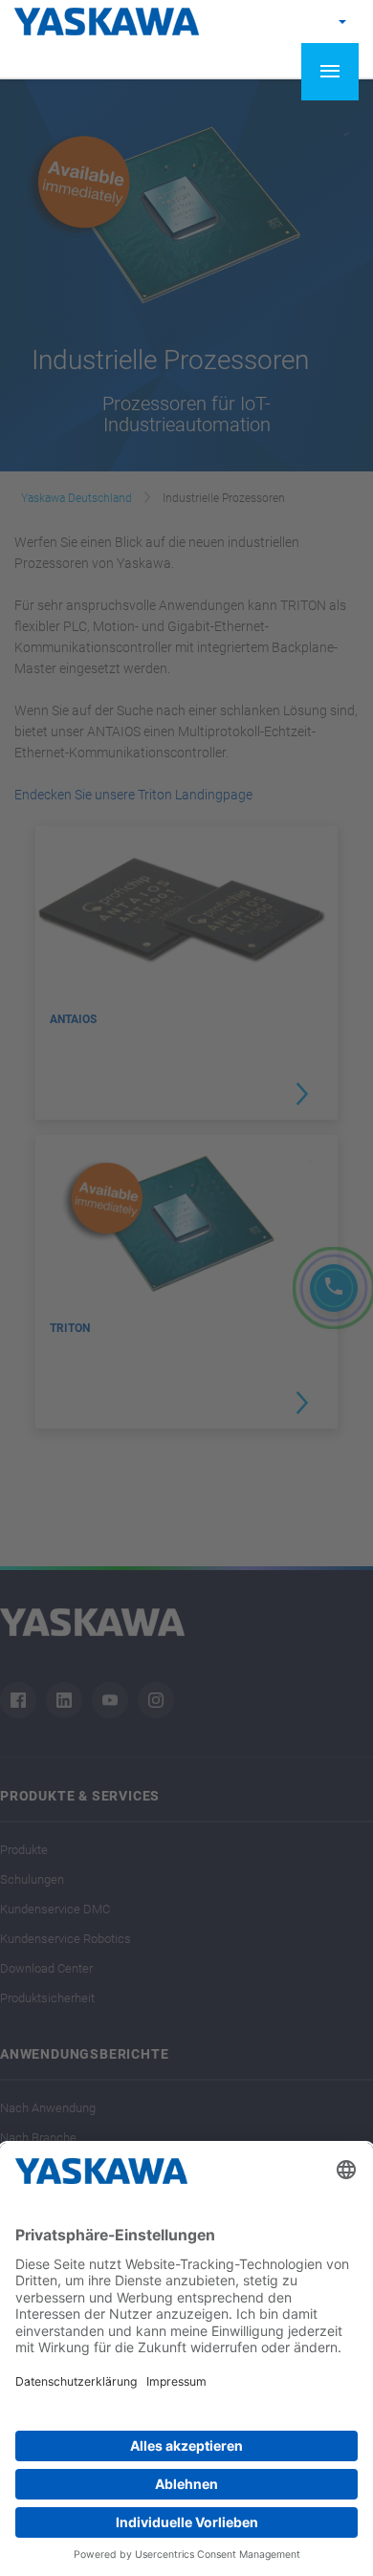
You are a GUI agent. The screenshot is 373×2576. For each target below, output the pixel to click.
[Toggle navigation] (330, 72)
